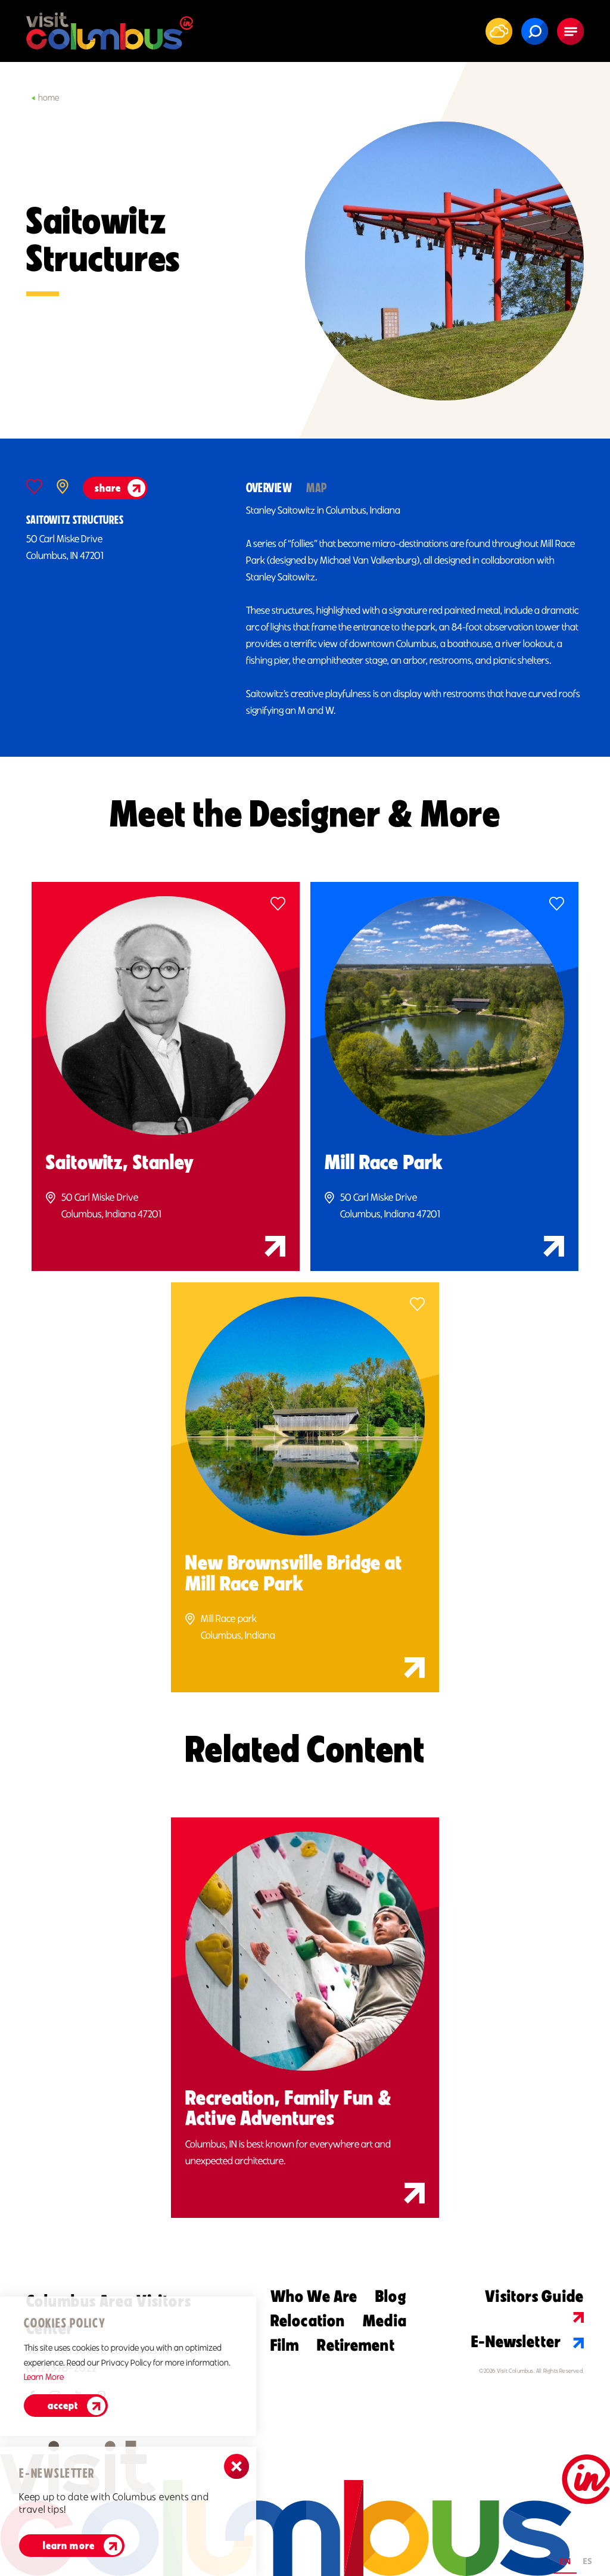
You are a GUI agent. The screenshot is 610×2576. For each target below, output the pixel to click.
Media (385, 2320)
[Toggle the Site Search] (535, 31)
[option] (587, 2563)
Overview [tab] (269, 488)
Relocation (308, 2320)
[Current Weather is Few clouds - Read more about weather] (499, 31)
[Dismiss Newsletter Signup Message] (236, 2466)
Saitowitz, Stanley (120, 1162)
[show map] (63, 487)
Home (49, 98)
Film (285, 2345)
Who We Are (314, 2296)
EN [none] (565, 2561)
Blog (390, 2296)
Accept (63, 2406)
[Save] (34, 487)
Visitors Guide (534, 2296)
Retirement (356, 2345)
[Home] (110, 31)
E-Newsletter (516, 2341)
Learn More (69, 2546)
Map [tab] (316, 488)
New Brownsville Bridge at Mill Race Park (294, 1573)
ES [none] (587, 2561)
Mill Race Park (384, 1162)
